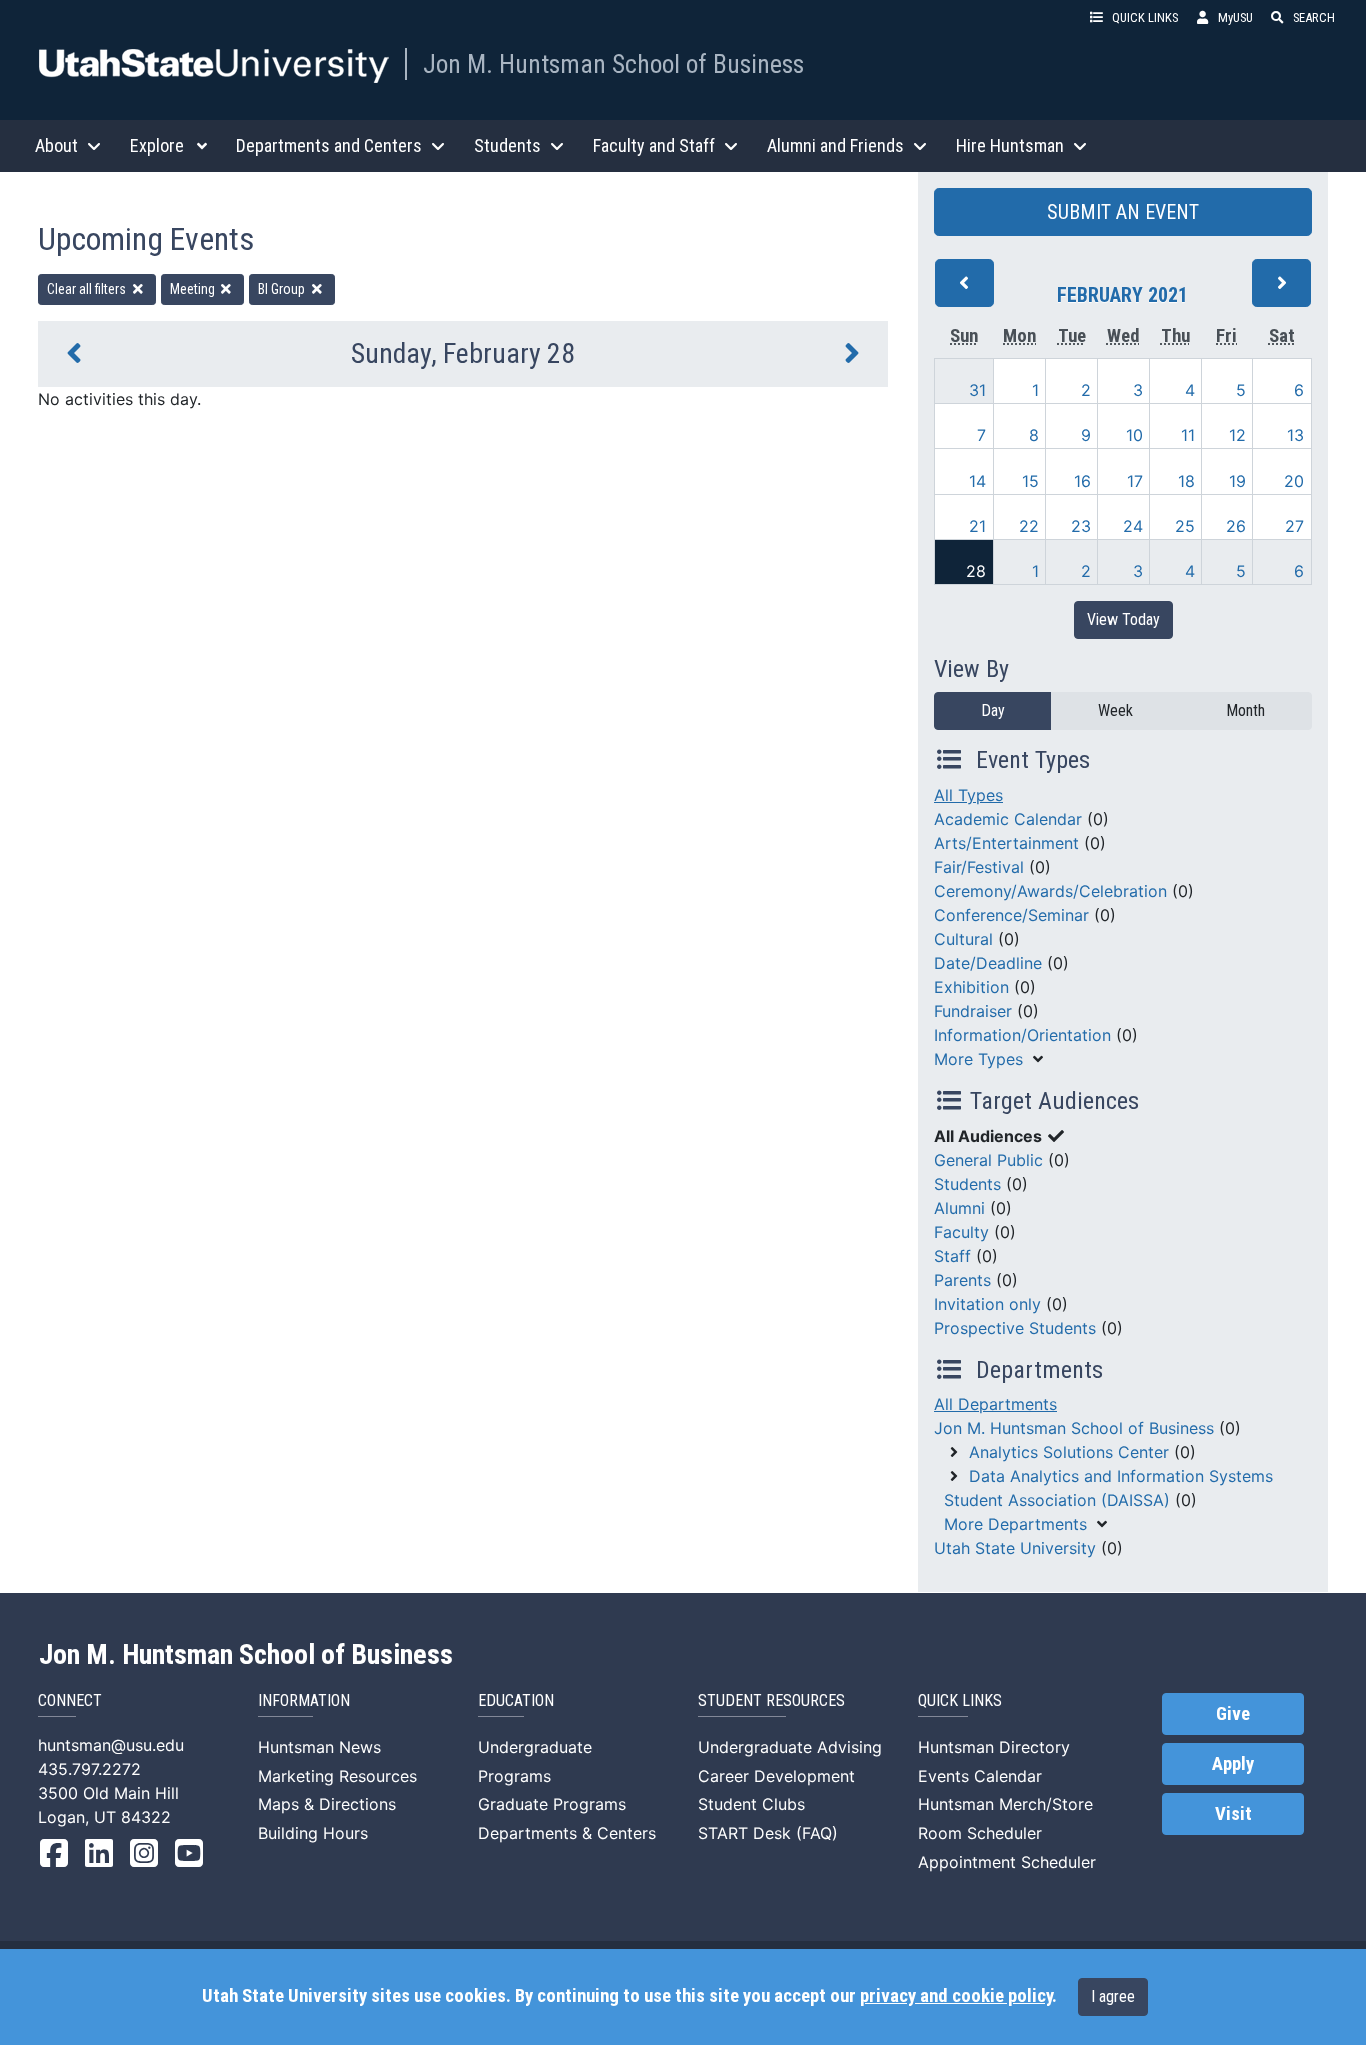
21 (977, 526)
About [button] (56, 145)
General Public (988, 1160)
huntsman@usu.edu (111, 1745)
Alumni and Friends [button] (835, 145)
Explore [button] (157, 145)
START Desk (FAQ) (768, 1833)
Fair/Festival (979, 867)
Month (1245, 710)
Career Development (776, 1776)
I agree (1113, 1996)
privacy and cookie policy (956, 1996)
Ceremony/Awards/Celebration (1050, 891)
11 (1188, 435)
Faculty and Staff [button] (654, 145)
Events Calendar (980, 1776)
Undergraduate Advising (790, 1747)
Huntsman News (319, 1747)
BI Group (283, 289)
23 (1081, 526)
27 (1294, 526)
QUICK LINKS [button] (1145, 17)
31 (977, 390)
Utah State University (1015, 1548)
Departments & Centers (567, 1833)
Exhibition (971, 987)
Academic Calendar (1008, 819)
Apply (1233, 1764)
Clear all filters (88, 289)
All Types (968, 795)
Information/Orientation (1022, 1035)
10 (1134, 435)
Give (1233, 1714)
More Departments (1015, 1524)
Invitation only (987, 1304)
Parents (962, 1280)
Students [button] (507, 145)
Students (967, 1184)
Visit (1233, 1814)
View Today (1123, 619)
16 (1082, 481)
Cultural (963, 939)
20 (1294, 481)
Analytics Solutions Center (1069, 1452)
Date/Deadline (988, 963)
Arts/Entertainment (1006, 843)
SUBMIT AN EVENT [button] (1123, 212)
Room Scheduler (980, 1833)
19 (1237, 481)
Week (1115, 710)
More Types (978, 1059)
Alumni (959, 1208)
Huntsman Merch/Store (1005, 1804)
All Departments (995, 1404)
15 (1030, 481)
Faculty (961, 1232)
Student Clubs (751, 1804)
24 (1133, 526)
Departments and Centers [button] (329, 145)
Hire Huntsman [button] (1010, 145)
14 (977, 481)
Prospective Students (1015, 1328)
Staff (952, 1256)
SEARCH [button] (1314, 17)
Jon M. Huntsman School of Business (613, 64)
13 (1295, 435)
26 (1236, 526)
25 (1185, 526)
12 (1237, 435)
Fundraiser (973, 1011)
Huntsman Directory (994, 1747)
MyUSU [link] (1235, 17)
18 (1186, 481)
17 (1135, 481)
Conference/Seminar (1011, 915)
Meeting (194, 289)
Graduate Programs (552, 1804)
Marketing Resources (337, 1776)
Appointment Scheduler (1007, 1862)
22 (1029, 526)
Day (993, 710)
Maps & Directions (327, 1804)
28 (976, 571)
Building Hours (313, 1833)
